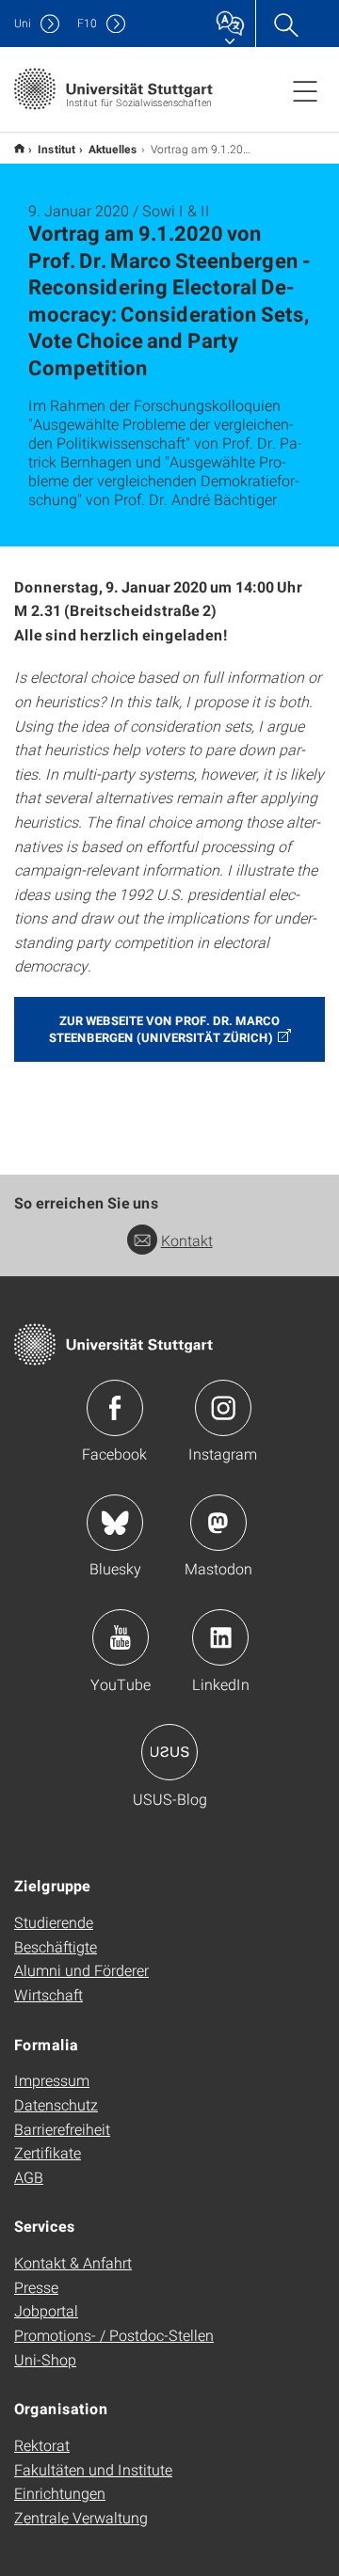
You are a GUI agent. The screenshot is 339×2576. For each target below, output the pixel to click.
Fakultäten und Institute (93, 2469)
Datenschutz (56, 2104)
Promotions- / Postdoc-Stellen (114, 2335)
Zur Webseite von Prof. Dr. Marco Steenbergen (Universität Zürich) (165, 1029)
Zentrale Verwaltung (81, 2517)
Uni (23, 23)
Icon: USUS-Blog (169, 1752)
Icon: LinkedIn (220, 1637)
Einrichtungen (60, 2493)
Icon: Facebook (115, 1408)
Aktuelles (113, 149)
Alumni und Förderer (81, 1970)
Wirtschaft (48, 1994)
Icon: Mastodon (218, 1523)
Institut (56, 149)
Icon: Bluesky (115, 1523)
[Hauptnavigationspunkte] (305, 90)
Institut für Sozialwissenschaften (19, 148)
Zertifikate (48, 2152)
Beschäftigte (56, 1946)
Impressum (52, 2080)
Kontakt (187, 1240)
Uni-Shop (45, 2359)
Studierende (54, 1922)
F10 (87, 23)
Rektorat (42, 2445)
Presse (36, 2287)
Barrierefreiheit (62, 2129)
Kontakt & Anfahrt (73, 2262)
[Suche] (285, 24)
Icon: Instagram (223, 1408)
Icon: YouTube (121, 1637)
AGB (29, 2177)
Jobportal (46, 2310)
